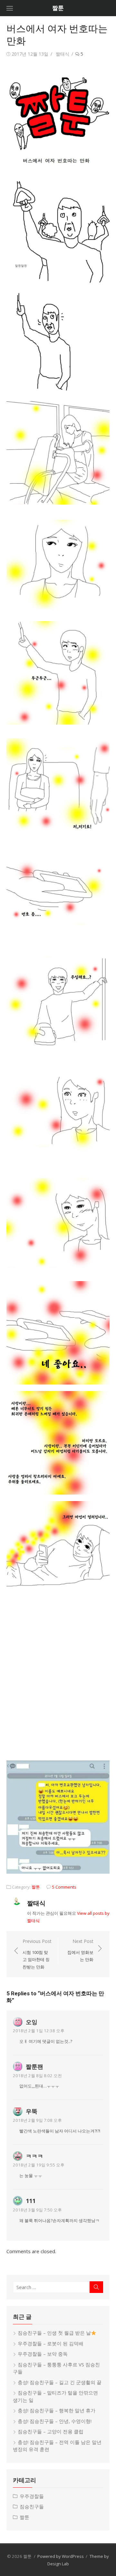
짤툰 (58, 8)
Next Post (80, 1950)
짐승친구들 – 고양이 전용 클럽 (51, 2431)
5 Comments (64, 1887)
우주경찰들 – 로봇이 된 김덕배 (51, 2343)
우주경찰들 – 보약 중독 (43, 2354)
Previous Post (37, 1954)
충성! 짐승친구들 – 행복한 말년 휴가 (57, 2410)
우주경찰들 (32, 2496)
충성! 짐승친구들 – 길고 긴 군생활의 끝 (60, 2382)
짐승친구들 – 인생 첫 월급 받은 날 (54, 2333)
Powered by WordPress (61, 2556)
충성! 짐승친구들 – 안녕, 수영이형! (55, 2421)
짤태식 (63, 54)
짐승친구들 (32, 2506)
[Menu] (10, 8)
